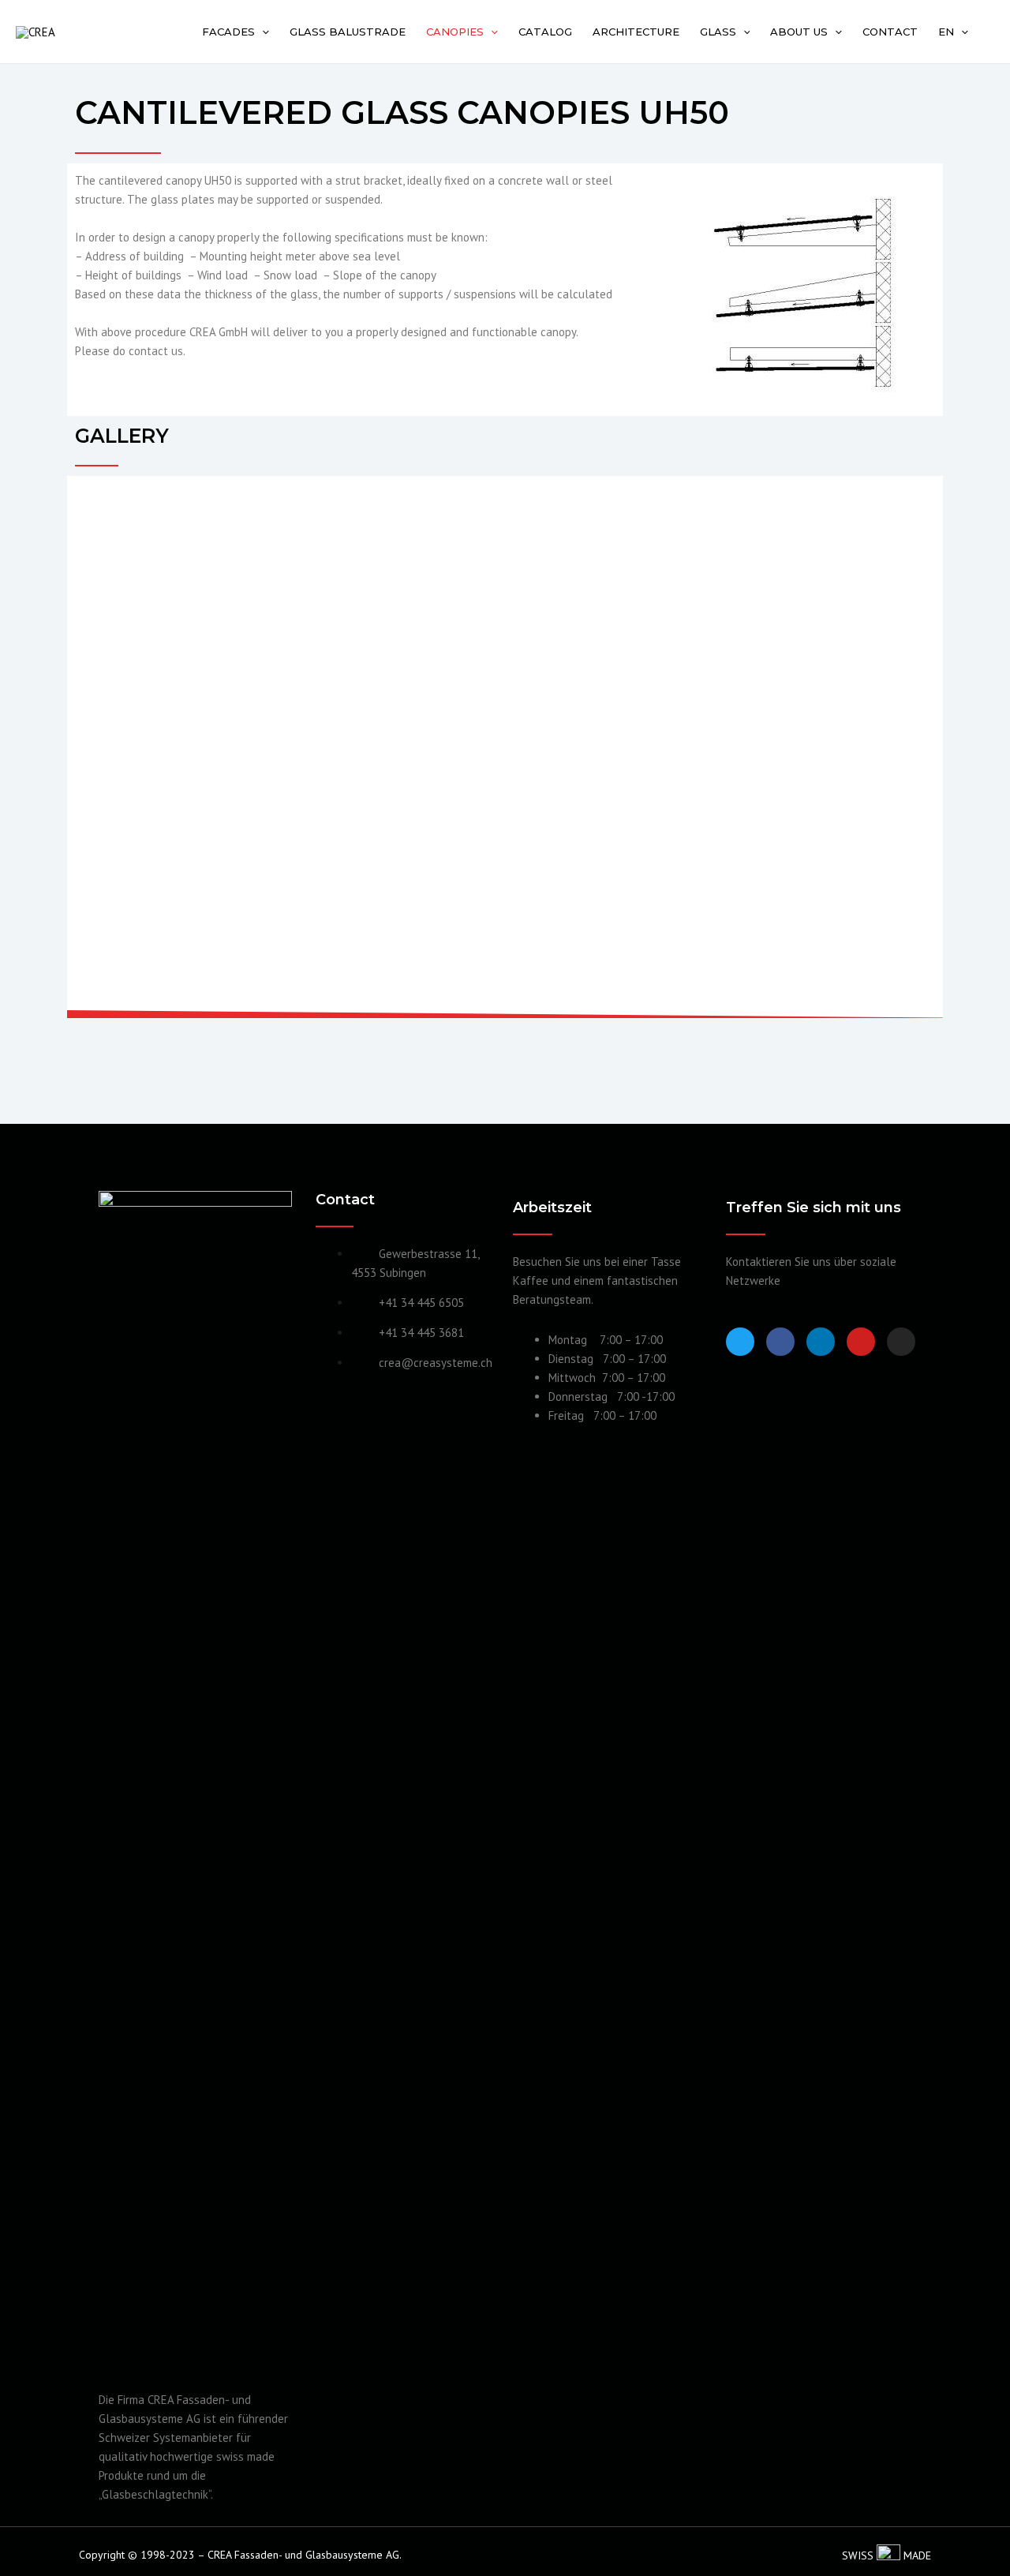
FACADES (228, 32)
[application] (262, 32)
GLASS (718, 32)
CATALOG (545, 32)
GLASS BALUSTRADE (348, 32)
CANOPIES (455, 32)
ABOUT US (799, 32)
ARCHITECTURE (636, 32)
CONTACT (890, 32)
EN (946, 32)
